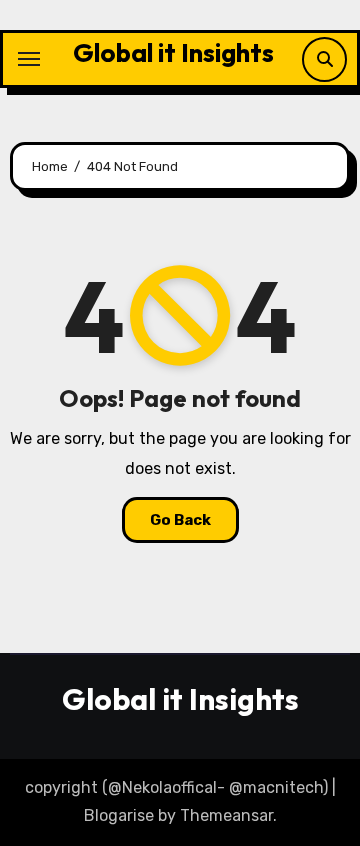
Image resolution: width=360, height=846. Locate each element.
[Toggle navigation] (29, 59)
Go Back (180, 520)
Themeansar (226, 815)
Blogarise (119, 815)
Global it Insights (173, 52)
